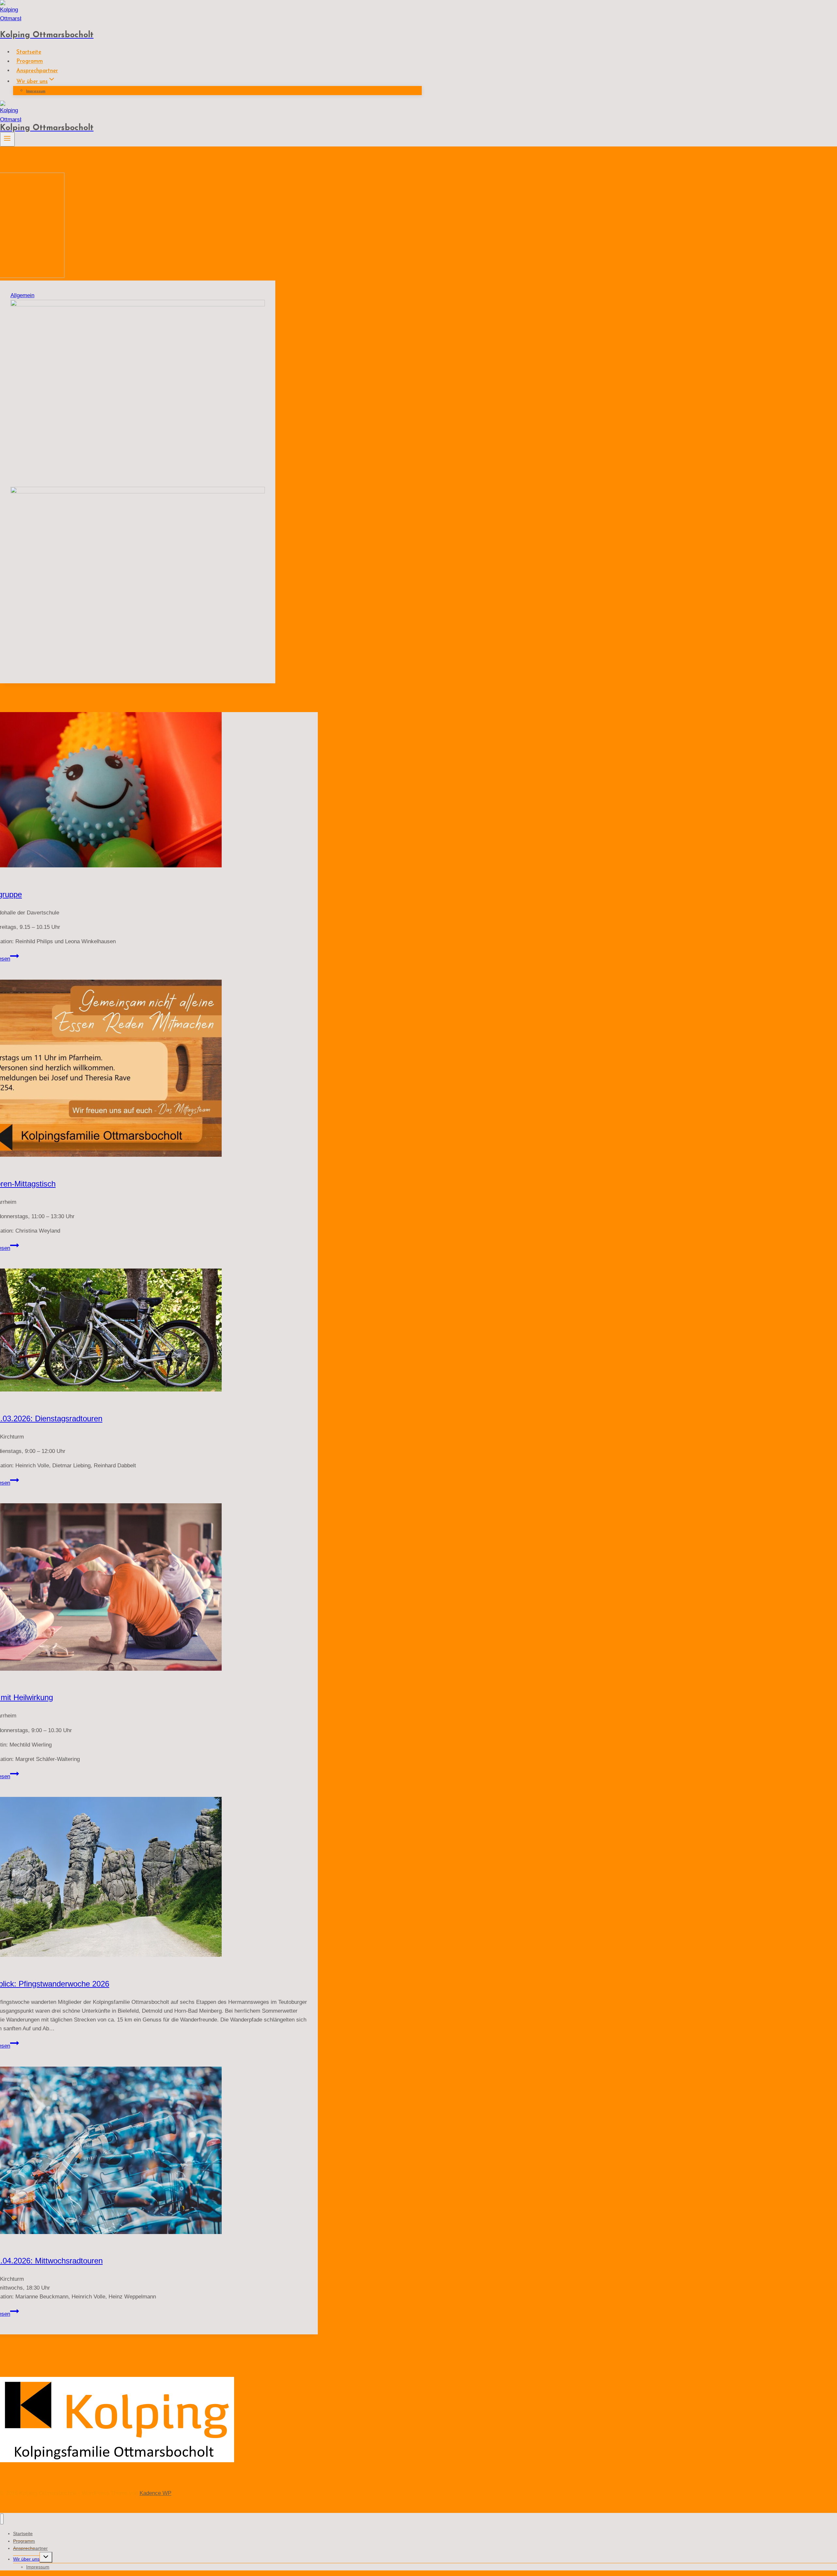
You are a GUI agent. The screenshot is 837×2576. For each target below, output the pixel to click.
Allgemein (22, 295)
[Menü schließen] (2, 2519)
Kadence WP (155, 2493)
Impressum (36, 91)
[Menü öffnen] (7, 139)
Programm (30, 62)
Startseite (29, 52)
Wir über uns (26, 2559)
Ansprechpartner (37, 71)
